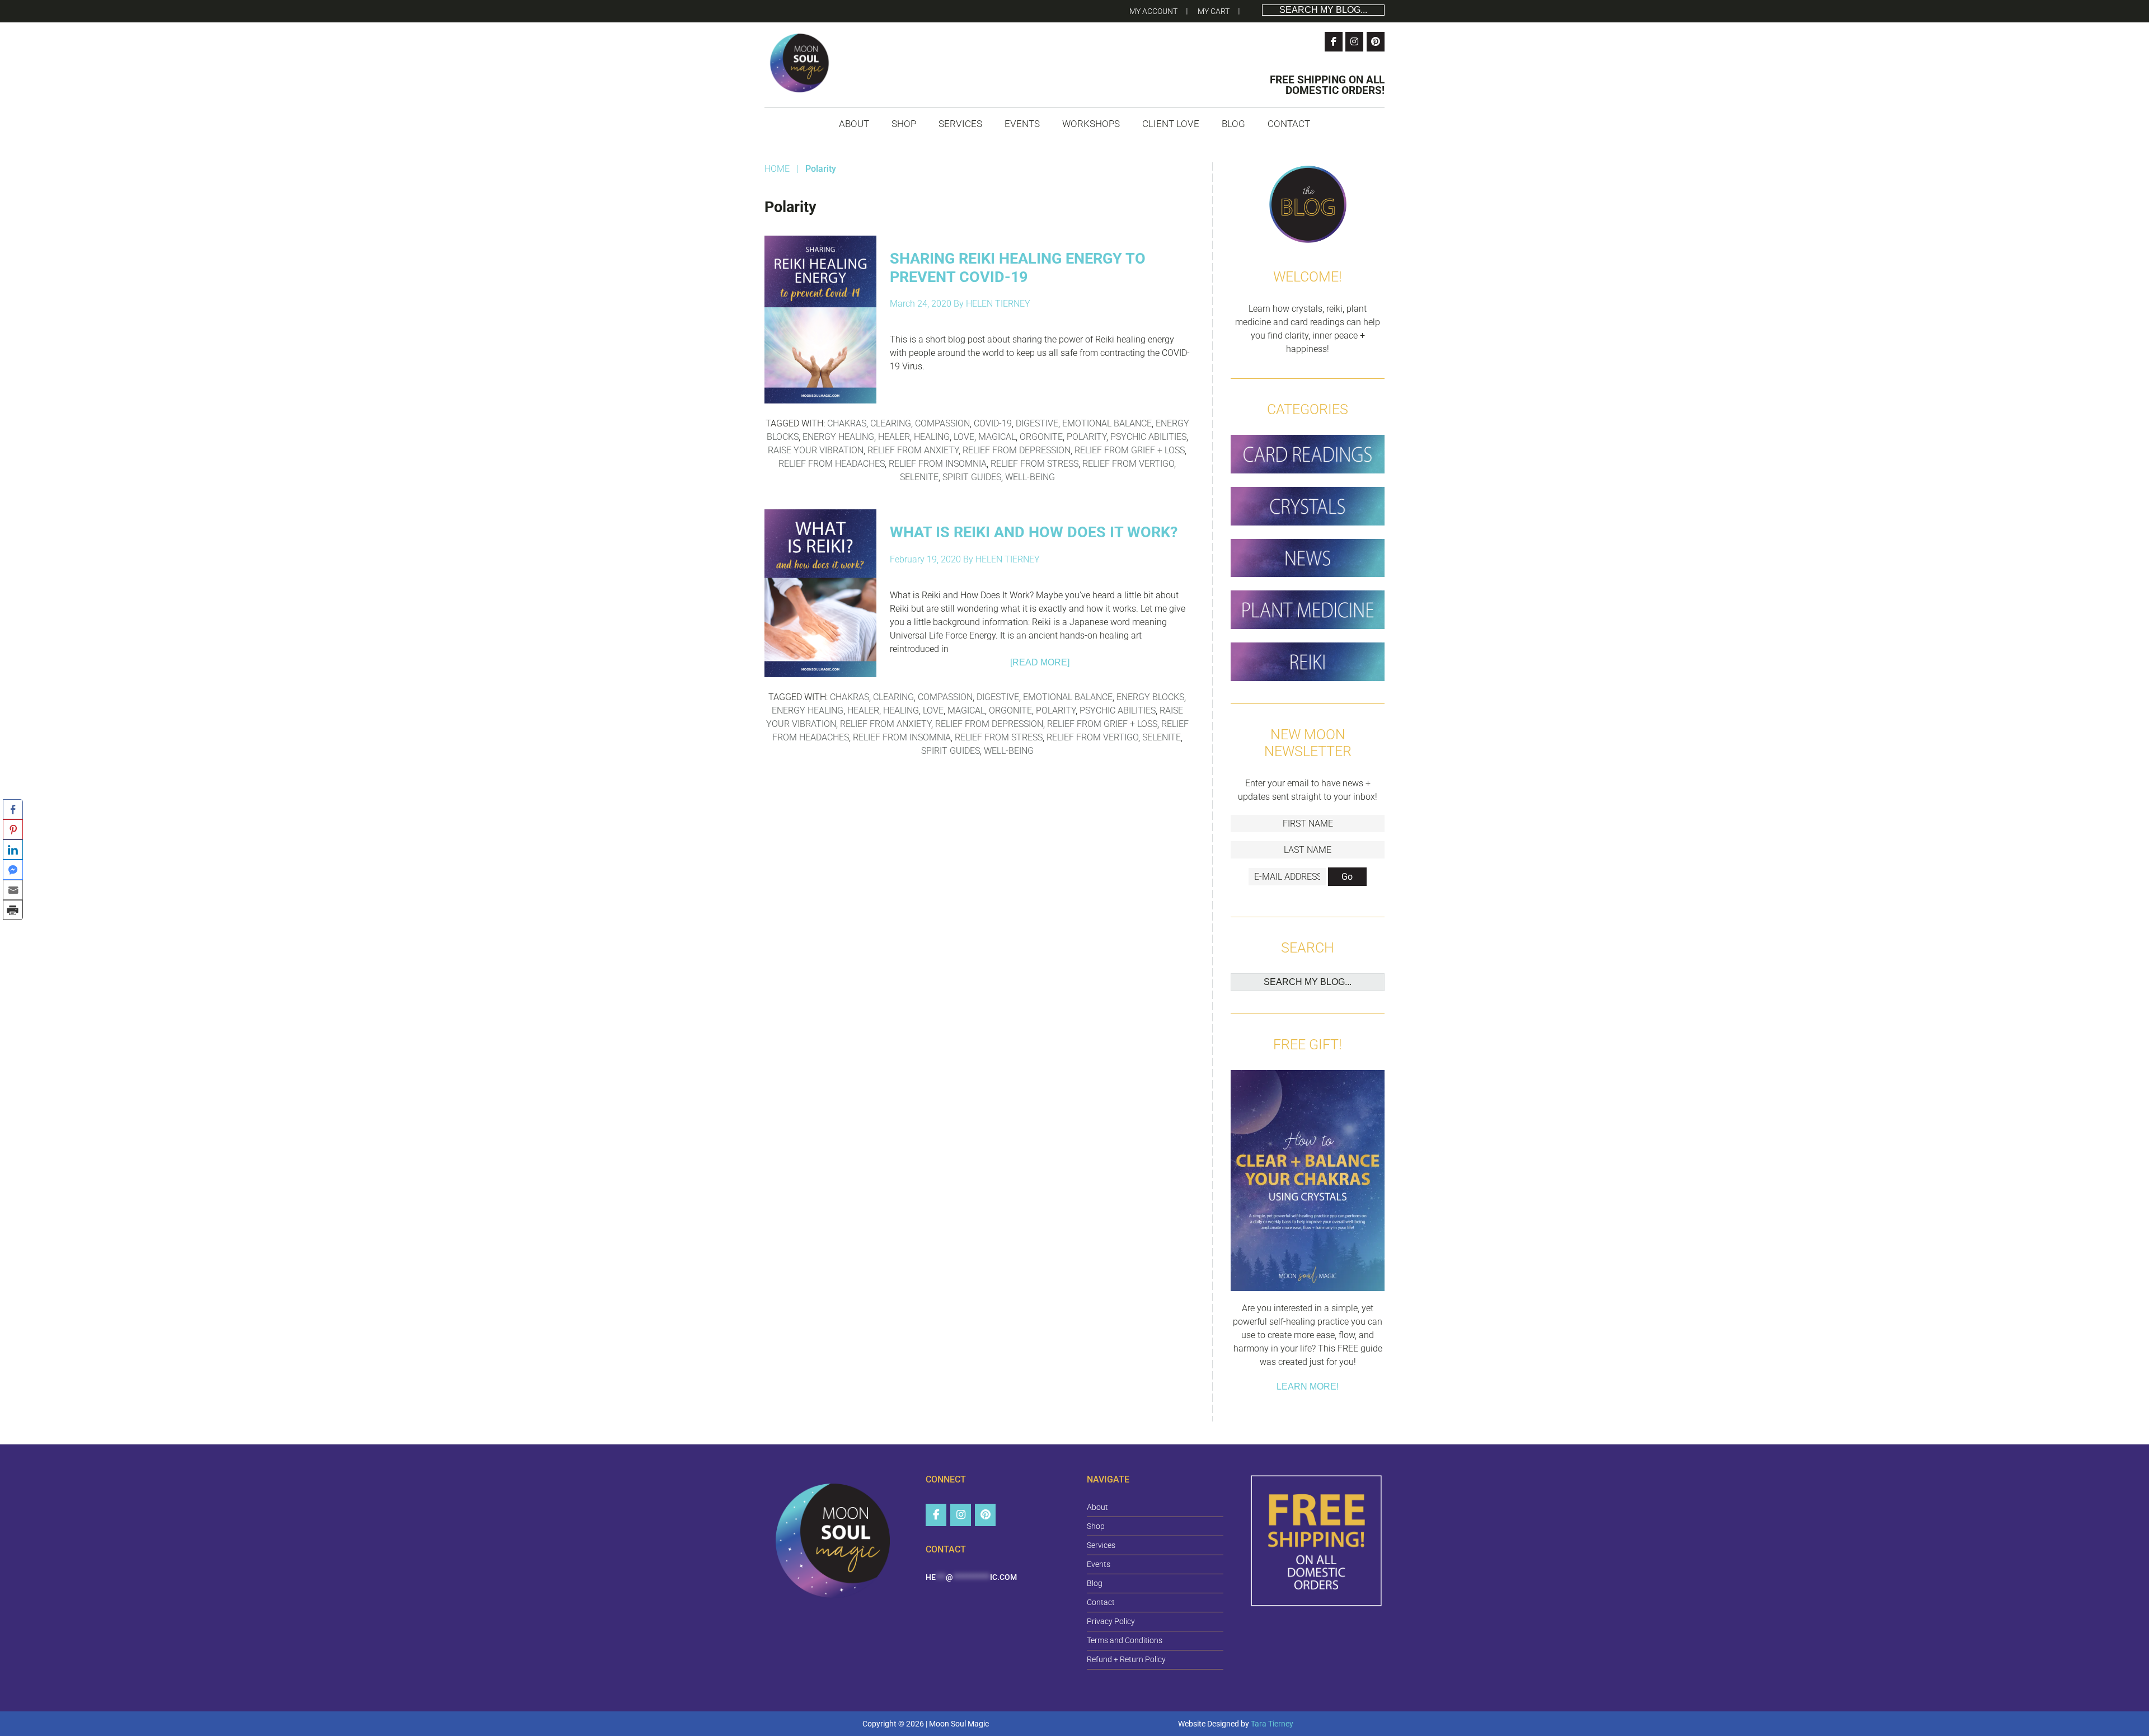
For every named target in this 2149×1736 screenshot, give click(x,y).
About (1097, 1507)
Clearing (891, 423)
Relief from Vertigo (1128, 464)
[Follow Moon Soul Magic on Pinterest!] (1376, 42)
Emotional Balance (1107, 423)
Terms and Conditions (1125, 1640)
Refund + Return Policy (1126, 1659)
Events (1099, 1564)
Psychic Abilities (1148, 437)
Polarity (1087, 437)
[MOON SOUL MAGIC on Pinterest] (985, 1515)
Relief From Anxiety (913, 450)
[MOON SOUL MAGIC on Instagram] (961, 1515)
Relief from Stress (1034, 464)
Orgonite (1041, 437)
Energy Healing (838, 437)
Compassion (942, 423)
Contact (1101, 1602)
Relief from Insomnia (938, 464)
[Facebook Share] (13, 809)
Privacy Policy (1111, 1621)
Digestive (1037, 423)
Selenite (919, 477)
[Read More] (1040, 662)
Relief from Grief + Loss (1130, 450)
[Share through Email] (13, 890)
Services (1101, 1545)
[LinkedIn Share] (13, 850)
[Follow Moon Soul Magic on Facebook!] (1334, 42)
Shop (1096, 1526)
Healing (932, 437)
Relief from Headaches (832, 464)
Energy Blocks (1150, 697)
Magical (997, 437)
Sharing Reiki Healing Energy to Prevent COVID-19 (1018, 268)
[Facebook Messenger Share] (13, 870)
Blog (1095, 1583)
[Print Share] (13, 910)
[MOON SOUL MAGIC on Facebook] (936, 1515)
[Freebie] (1308, 1183)
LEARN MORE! (1308, 1387)
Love (964, 437)
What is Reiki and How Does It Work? (1034, 532)
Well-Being (1030, 477)
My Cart (1214, 11)
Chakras (847, 423)
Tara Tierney (1272, 1724)
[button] (13, 930)
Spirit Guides (972, 477)
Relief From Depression (1017, 450)
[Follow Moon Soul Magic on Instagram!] (1354, 42)
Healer (894, 437)
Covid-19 (993, 423)
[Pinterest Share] (13, 829)
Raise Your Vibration (816, 450)
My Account (1153, 11)
